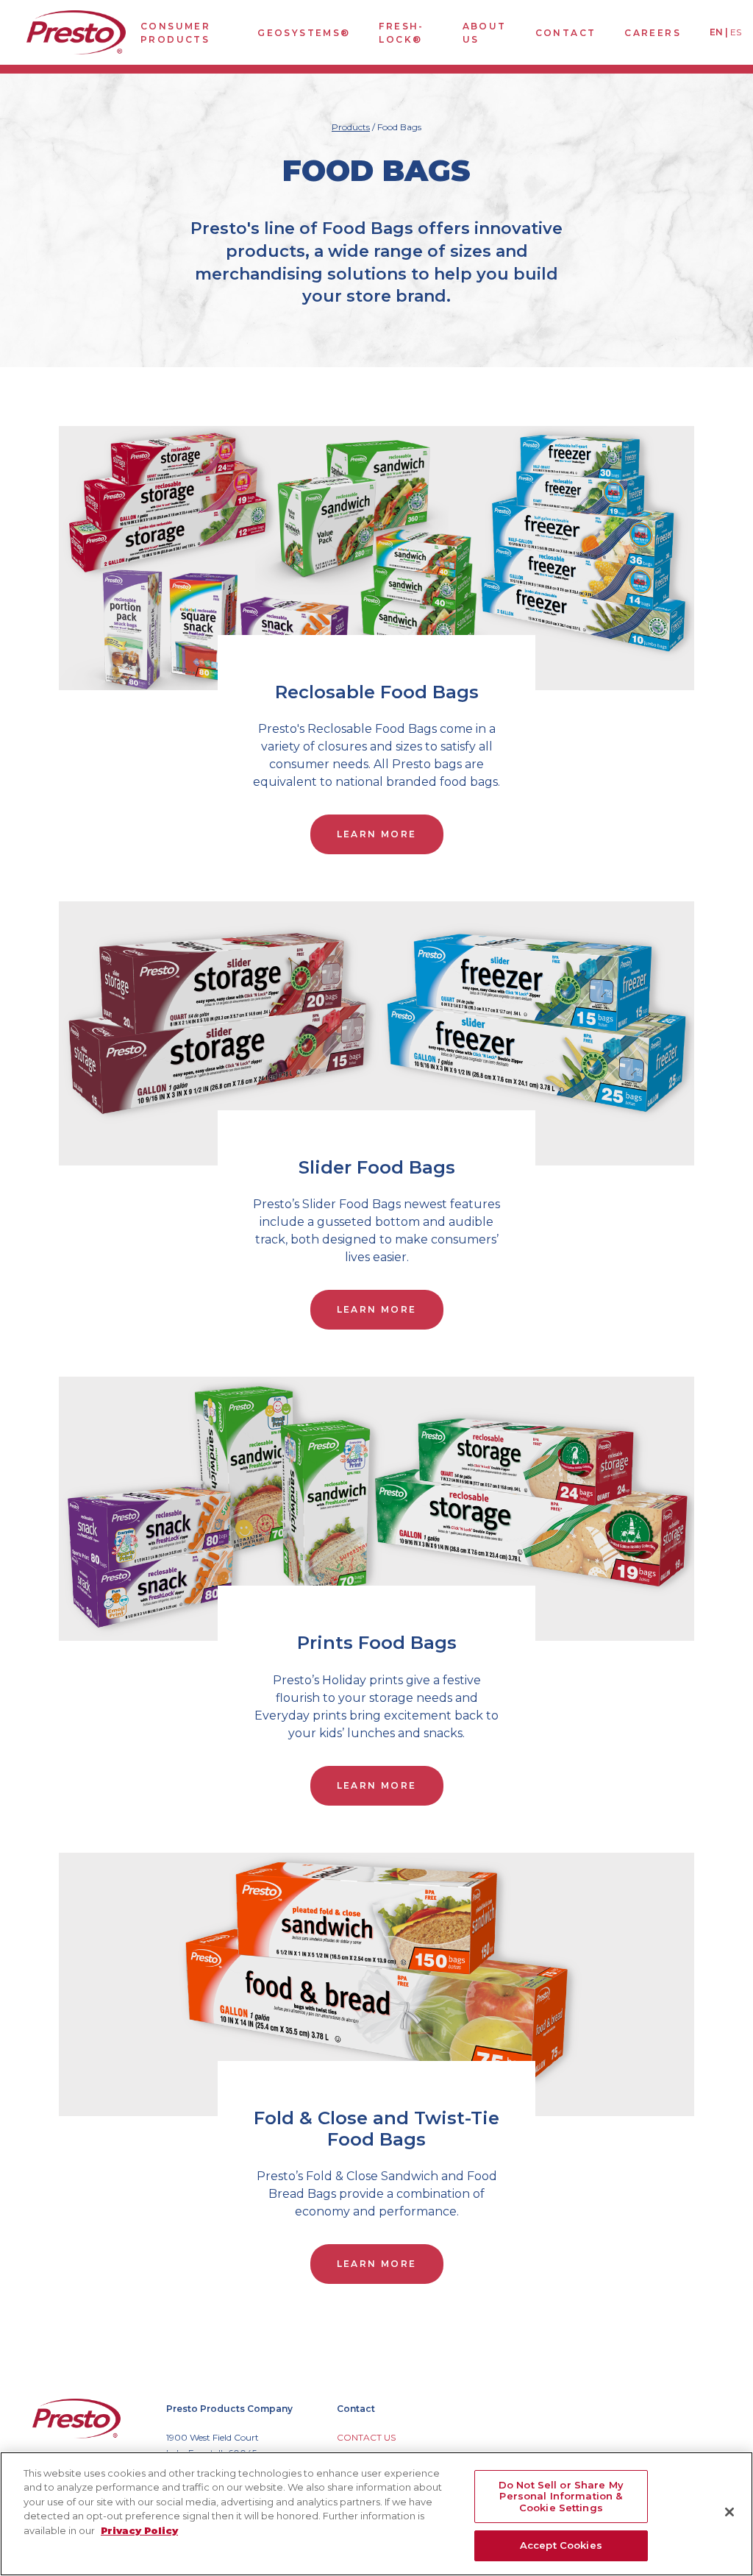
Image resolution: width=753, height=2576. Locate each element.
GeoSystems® (304, 33)
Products (351, 127)
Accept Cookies (561, 2545)
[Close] (729, 2512)
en (716, 32)
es (736, 32)
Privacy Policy (139, 2530)
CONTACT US (366, 2437)
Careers (653, 33)
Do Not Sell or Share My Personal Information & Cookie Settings (561, 2496)
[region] (376, 2514)
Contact (566, 33)
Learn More (377, 834)
